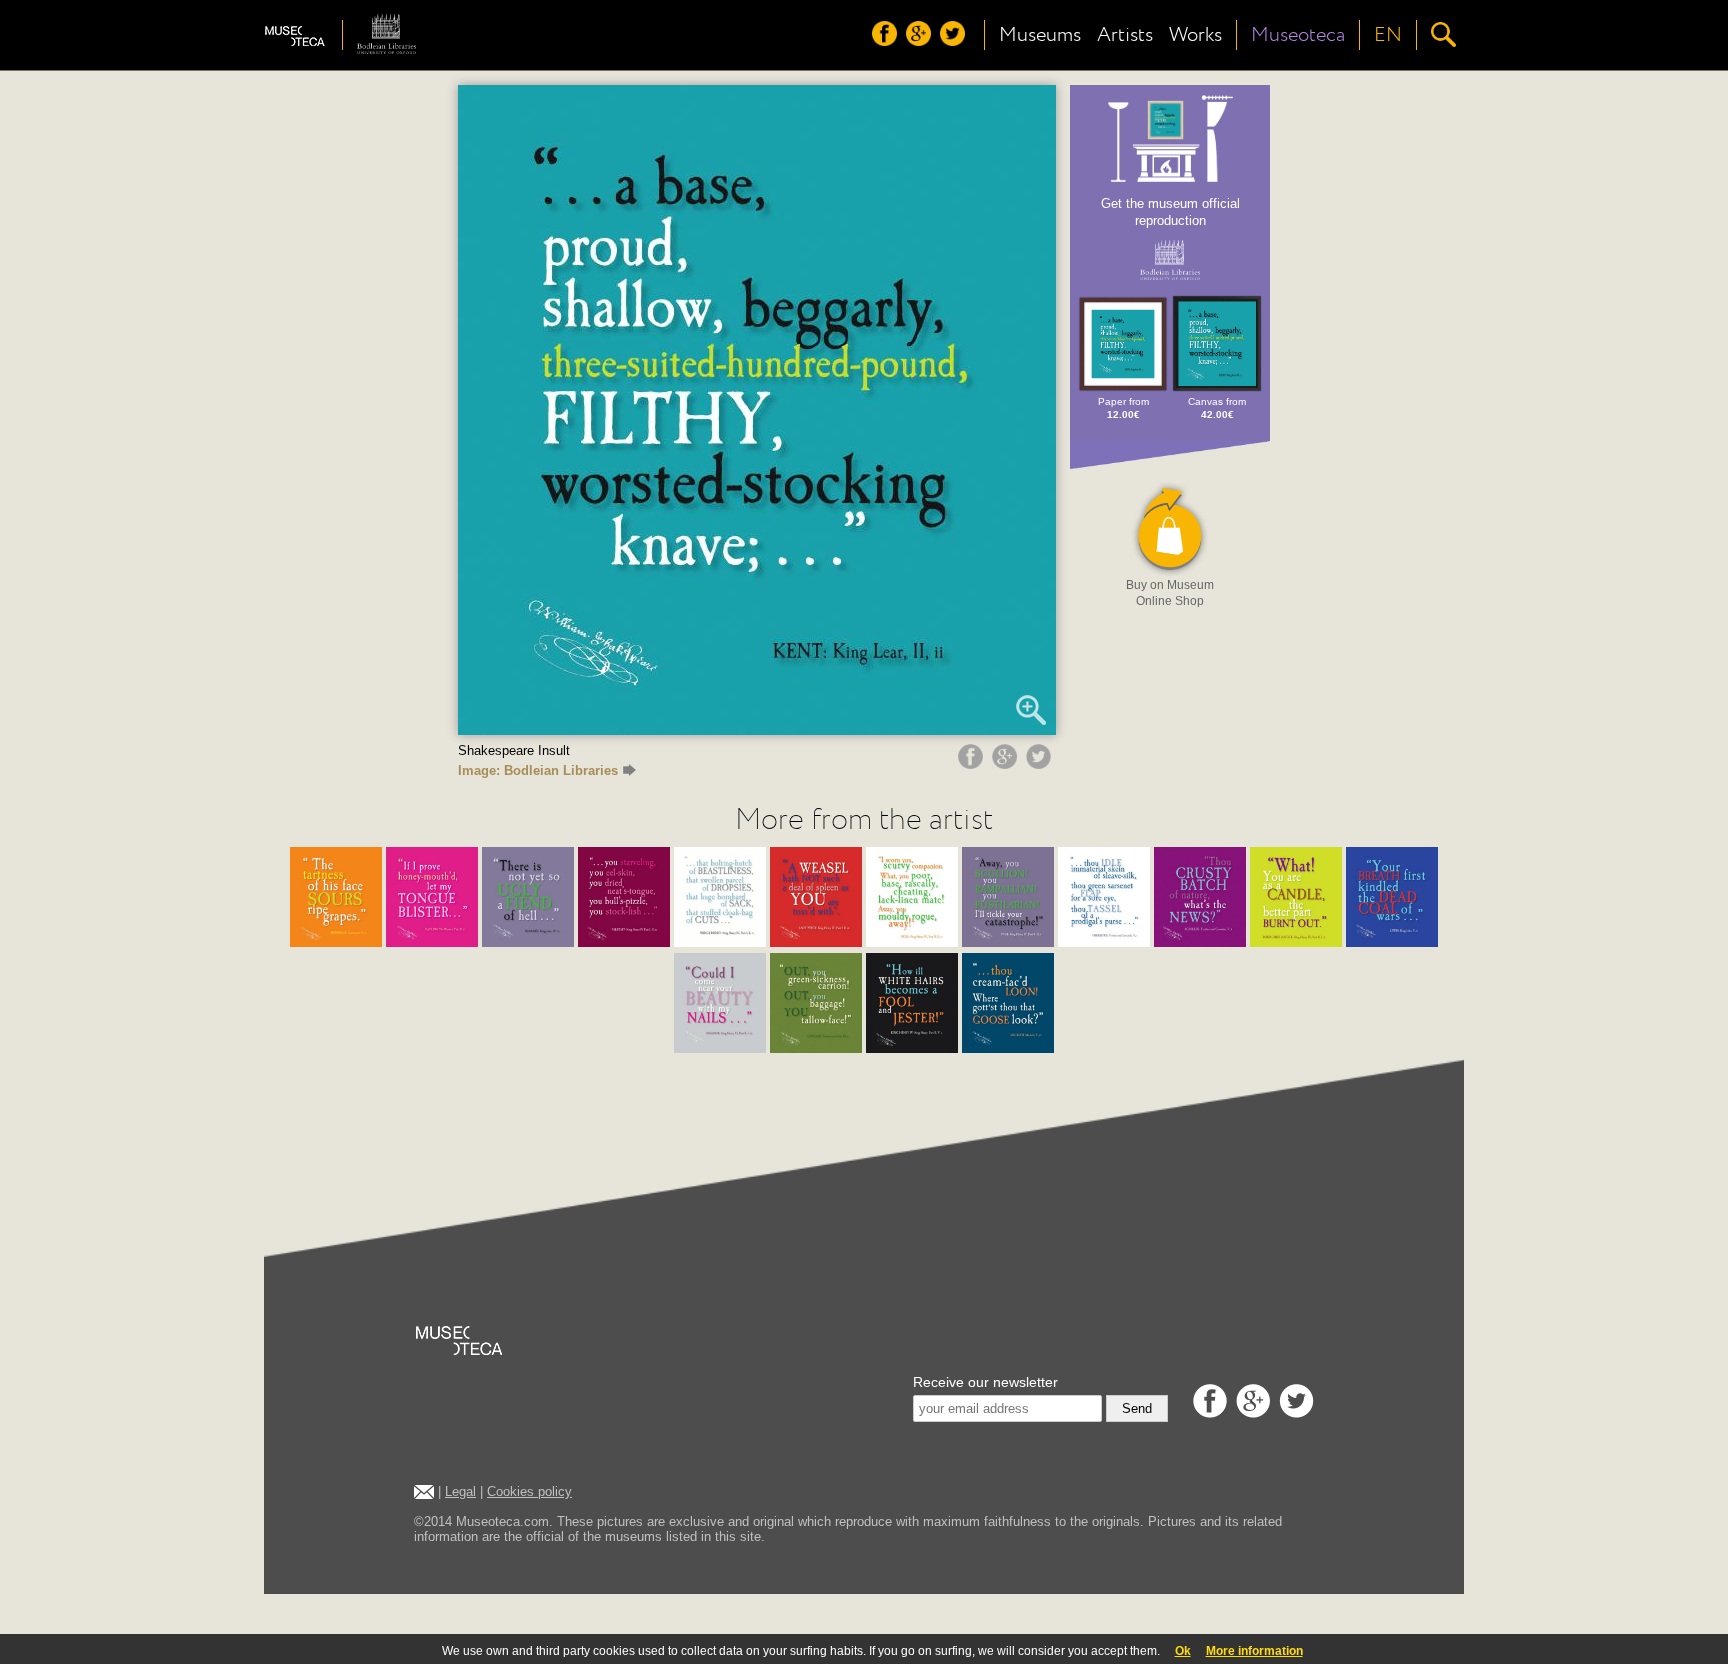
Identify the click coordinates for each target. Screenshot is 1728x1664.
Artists (1125, 35)
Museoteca (1298, 35)
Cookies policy (529, 1491)
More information (1254, 1651)
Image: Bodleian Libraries (538, 770)
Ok (1183, 1651)
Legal (460, 1491)
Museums (1040, 35)
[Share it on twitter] (1041, 764)
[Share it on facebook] (973, 764)
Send (1137, 1408)
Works (1195, 35)
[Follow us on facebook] (887, 41)
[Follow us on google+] (921, 41)
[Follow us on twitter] (955, 41)
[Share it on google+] (1007, 764)
